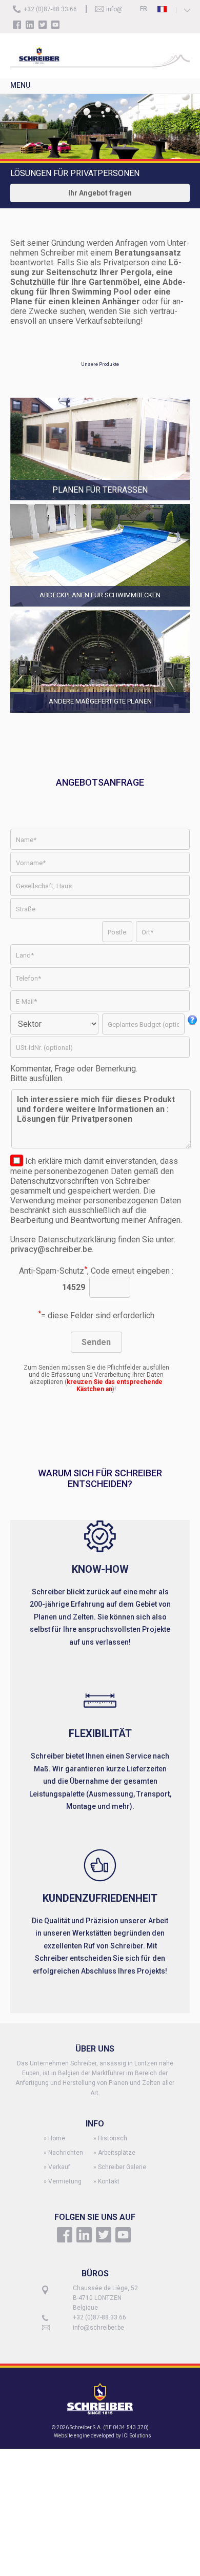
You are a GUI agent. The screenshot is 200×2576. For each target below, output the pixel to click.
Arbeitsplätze (117, 2153)
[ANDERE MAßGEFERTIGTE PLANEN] (100, 714)
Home (57, 2138)
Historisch (113, 2138)
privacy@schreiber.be (51, 1249)
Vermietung (65, 2181)
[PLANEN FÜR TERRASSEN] (100, 501)
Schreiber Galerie (122, 2167)
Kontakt (109, 2181)
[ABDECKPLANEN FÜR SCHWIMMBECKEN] (100, 607)
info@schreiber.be (98, 2328)
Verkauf (59, 2167)
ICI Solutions (137, 2436)
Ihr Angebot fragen (100, 193)
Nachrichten (66, 2153)
